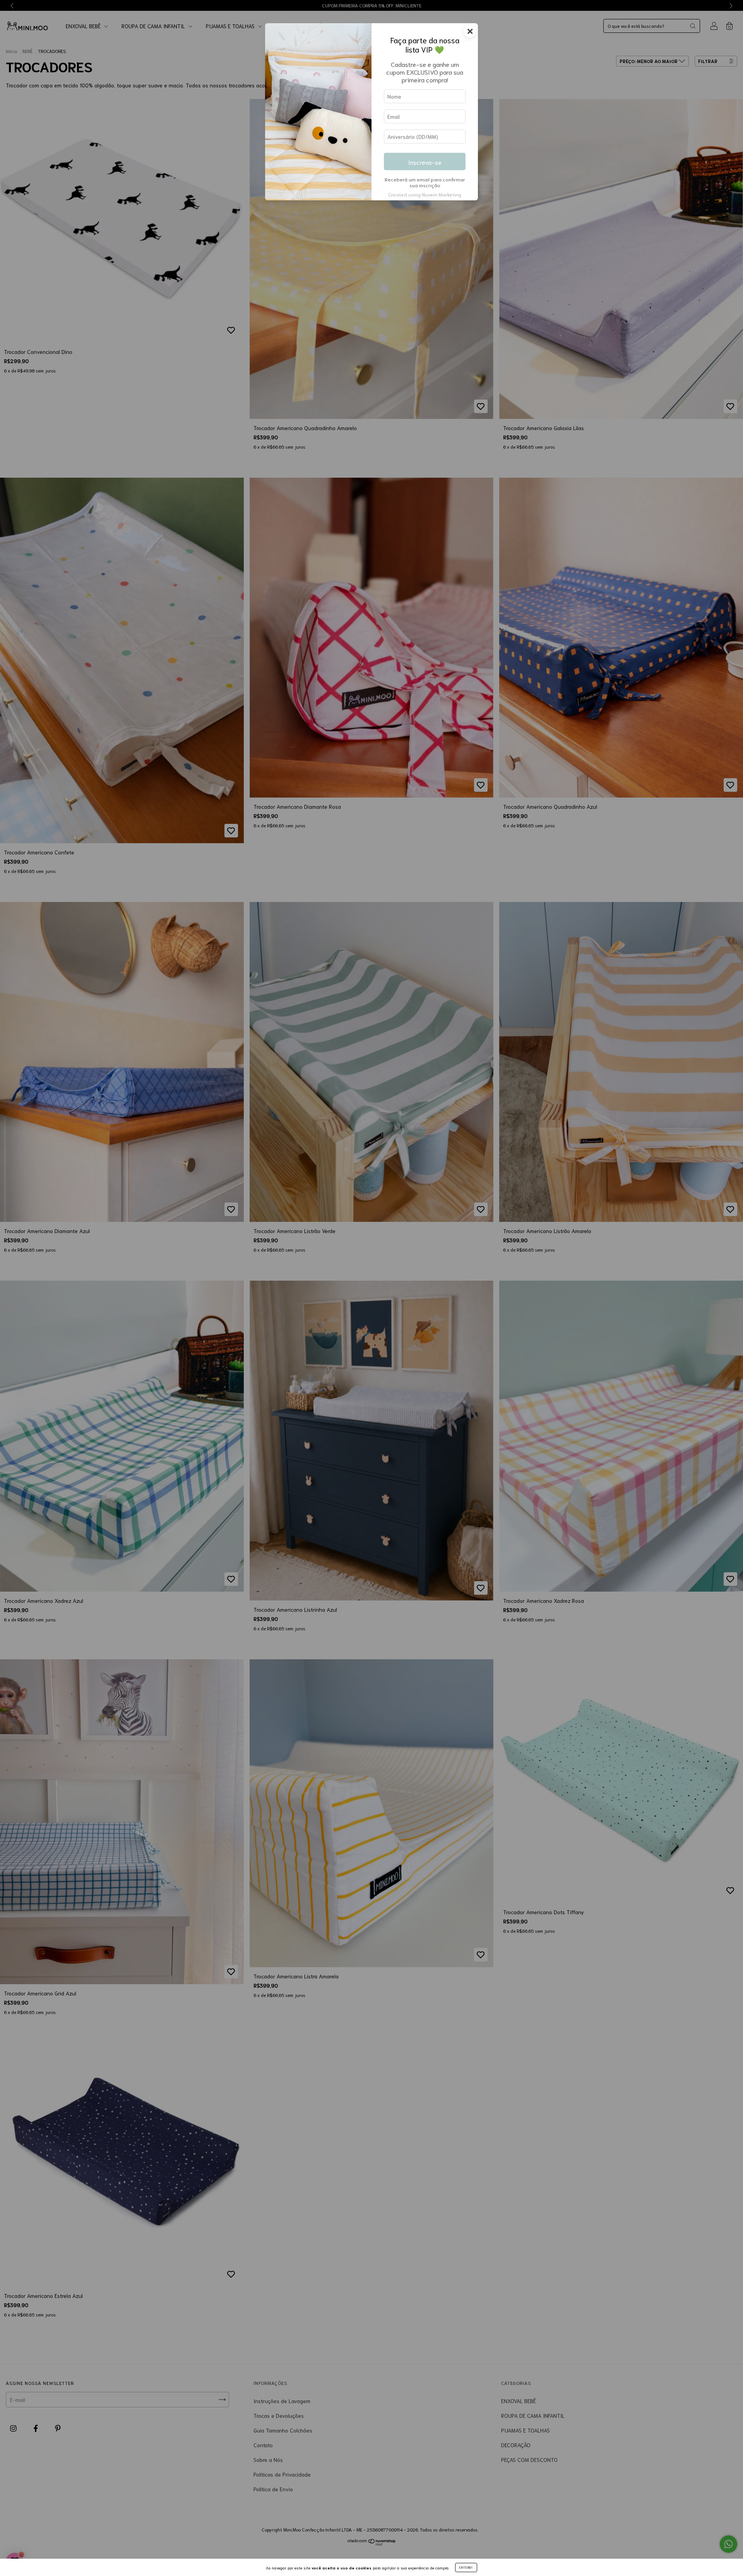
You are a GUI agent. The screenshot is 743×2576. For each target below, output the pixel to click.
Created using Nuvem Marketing (425, 194)
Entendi (466, 2567)
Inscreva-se (425, 162)
